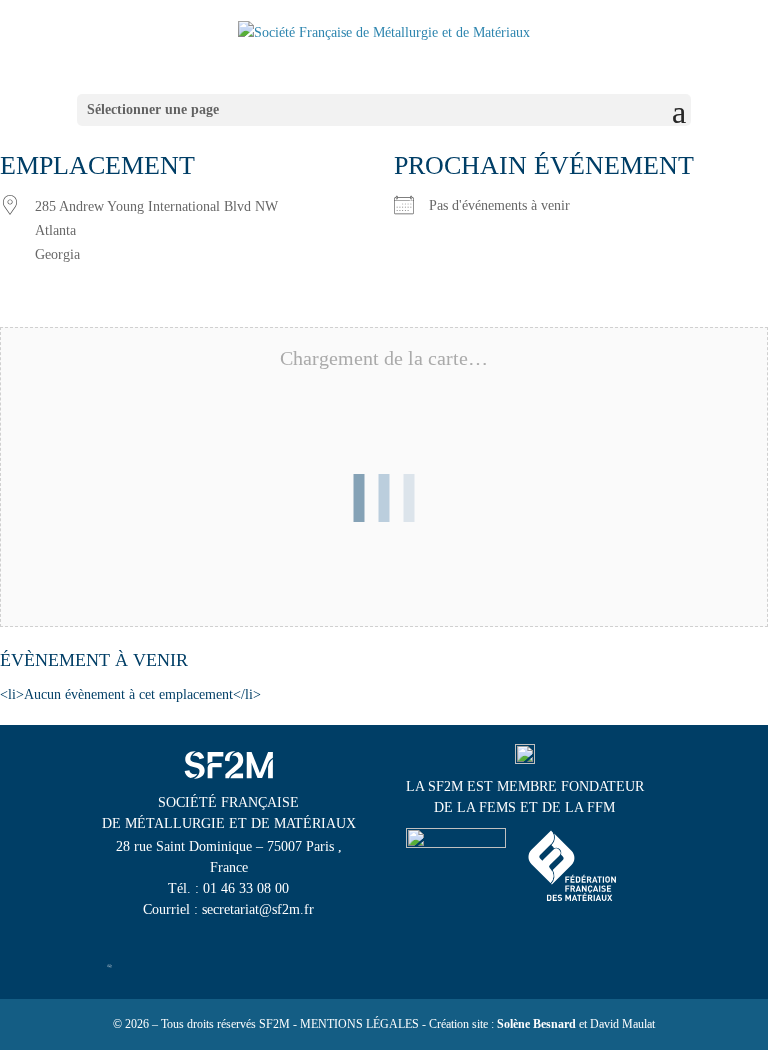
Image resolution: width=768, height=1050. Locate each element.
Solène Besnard (536, 1024)
